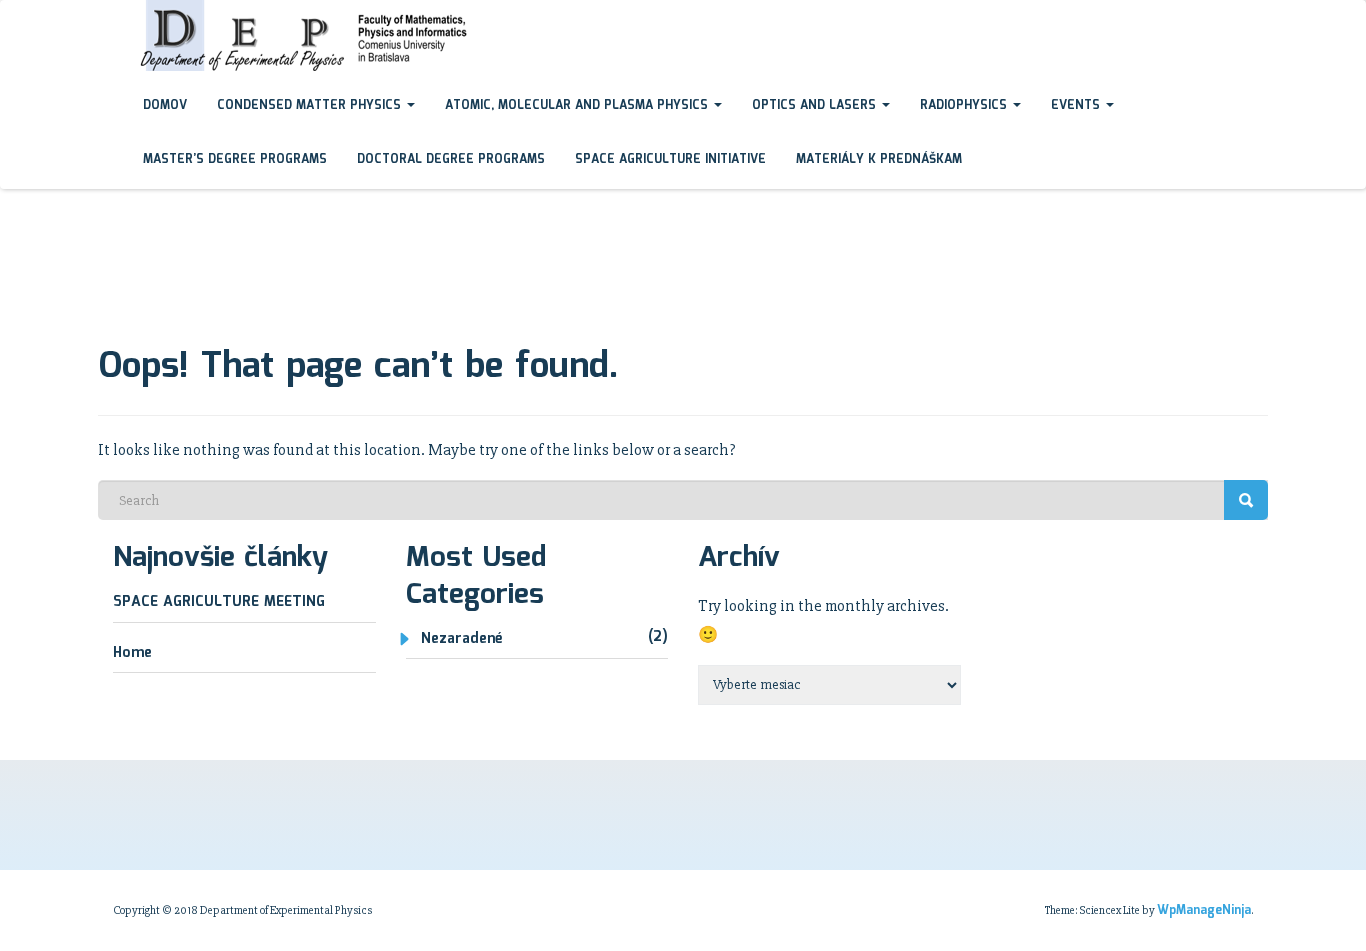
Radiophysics (965, 105)
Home (132, 653)
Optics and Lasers (816, 105)
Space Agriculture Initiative (670, 159)
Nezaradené (461, 639)
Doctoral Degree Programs (451, 159)
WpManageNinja (1204, 910)
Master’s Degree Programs (235, 159)
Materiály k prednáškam (879, 159)
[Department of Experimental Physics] (113, 19)
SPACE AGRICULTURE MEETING (219, 602)
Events (1077, 105)
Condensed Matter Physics (311, 105)
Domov (165, 105)
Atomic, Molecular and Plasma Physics (578, 105)
